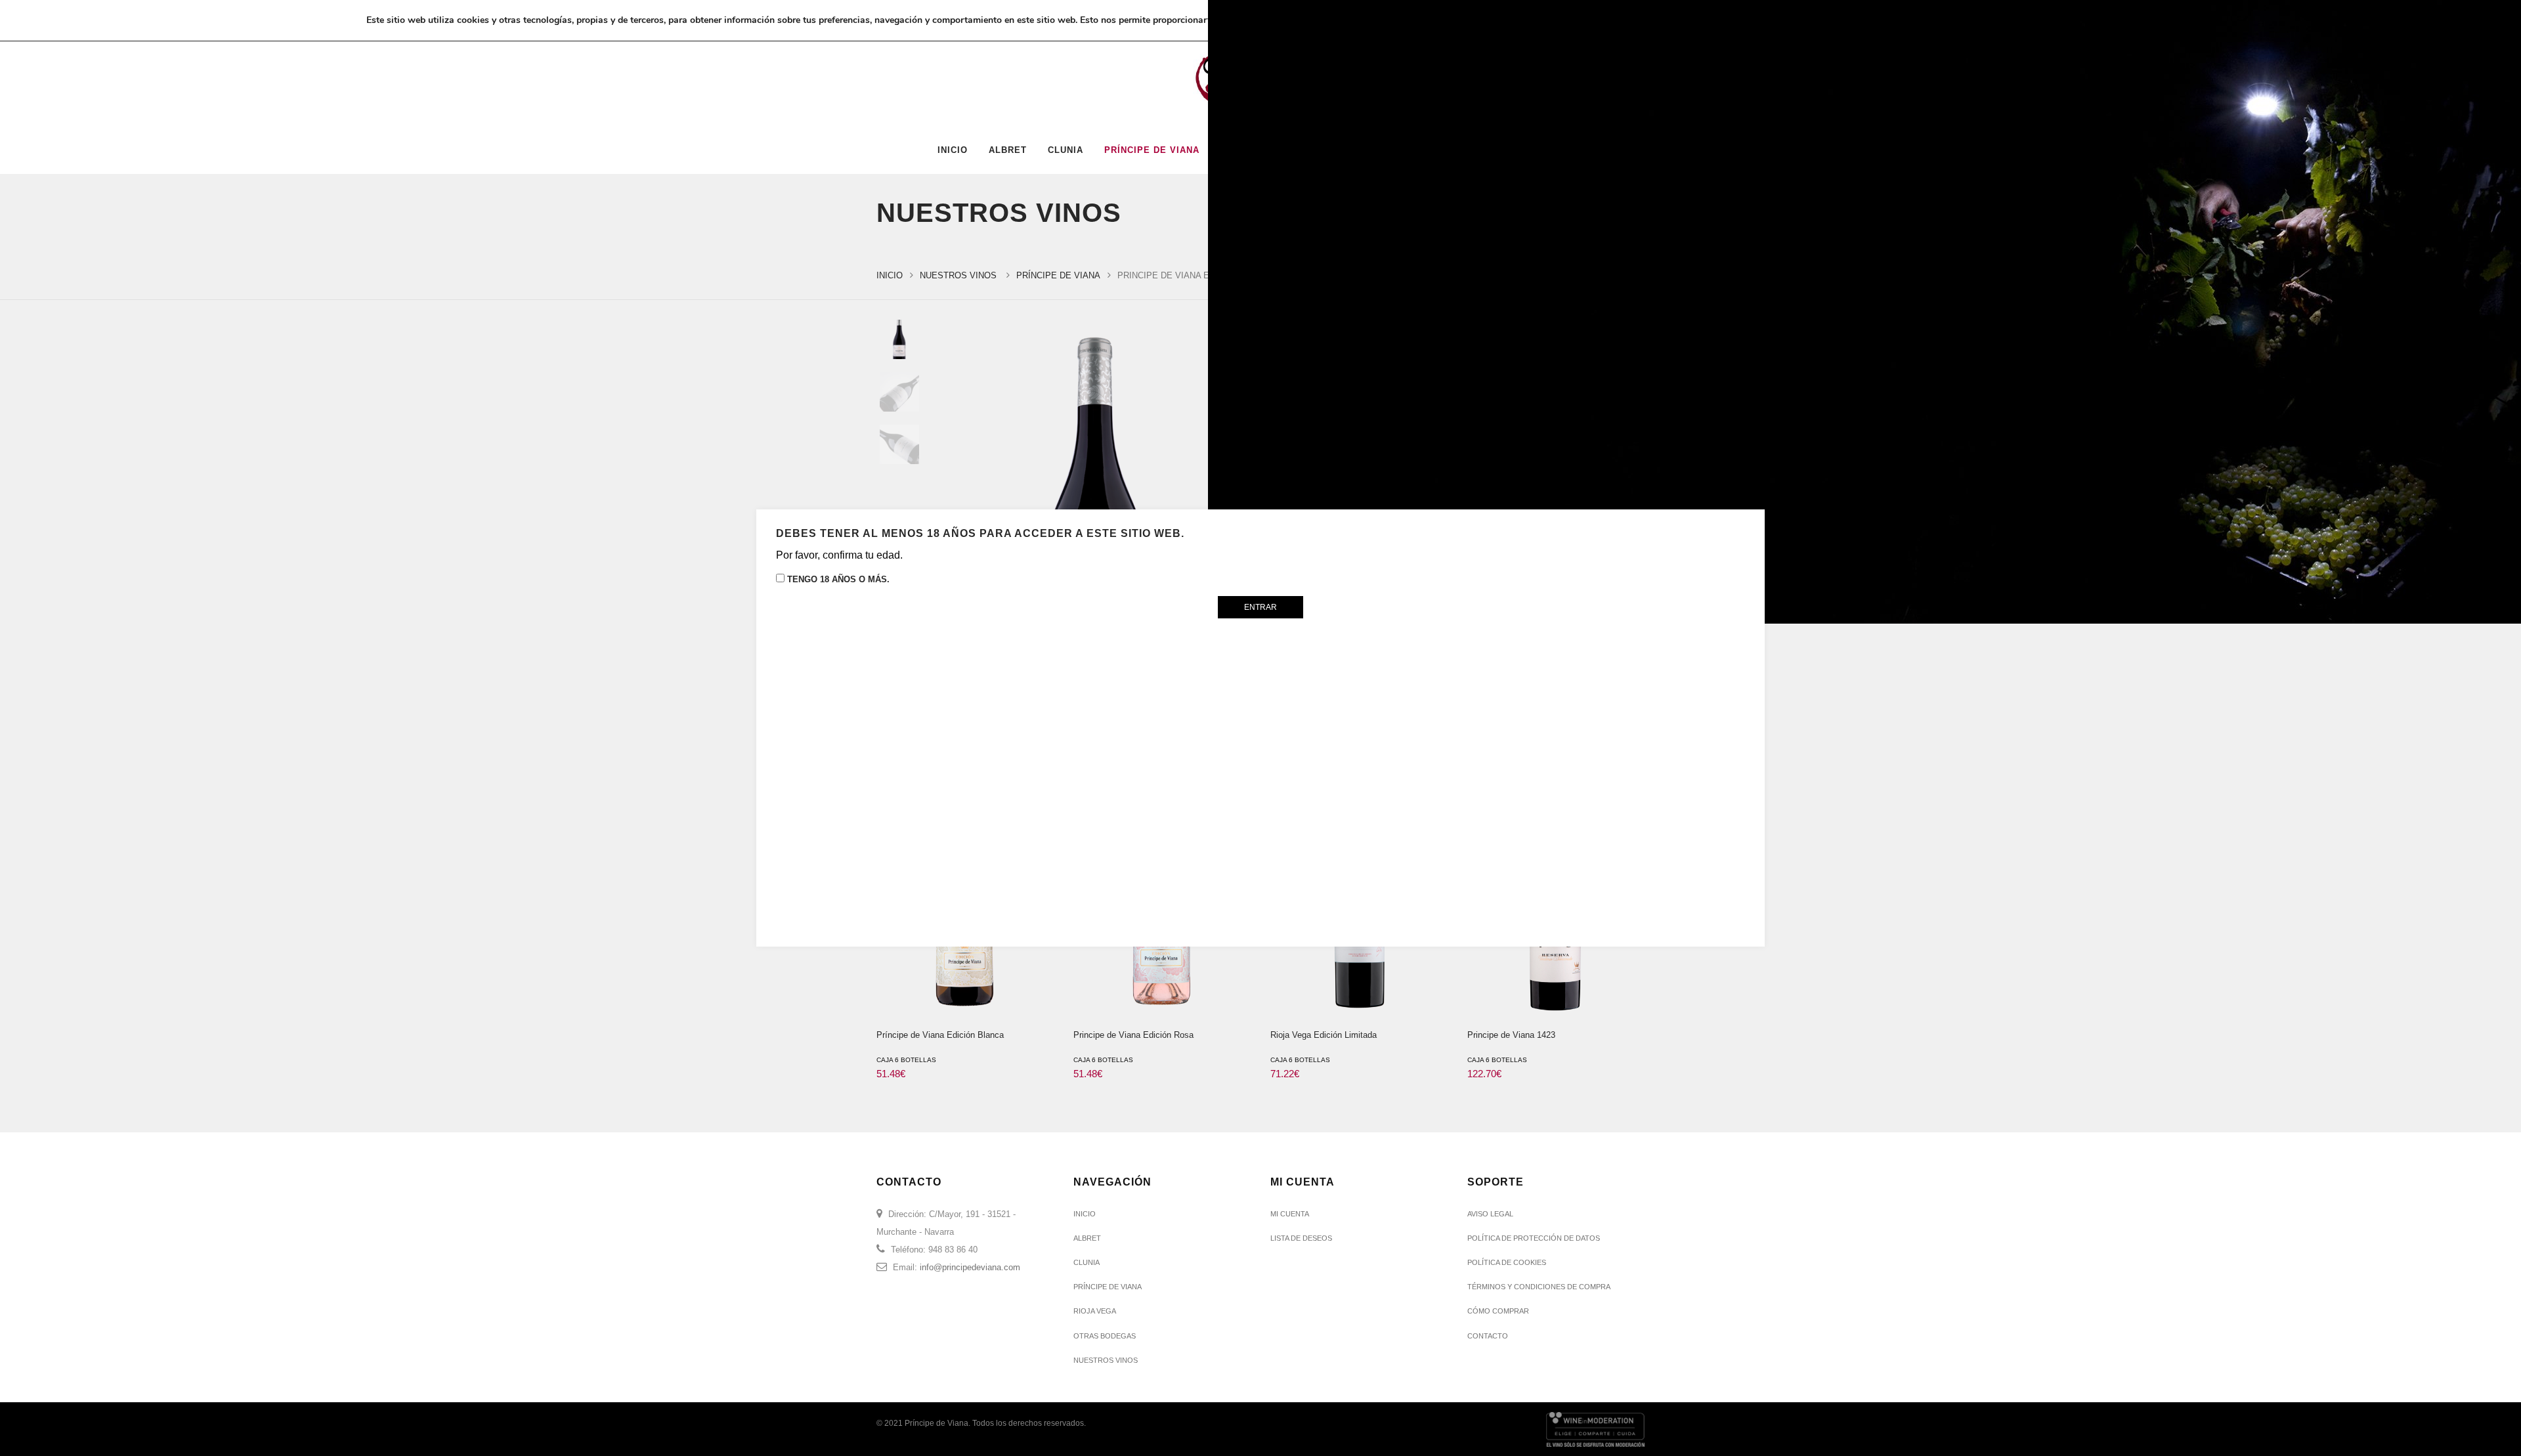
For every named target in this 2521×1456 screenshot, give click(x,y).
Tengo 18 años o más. (837, 579)
